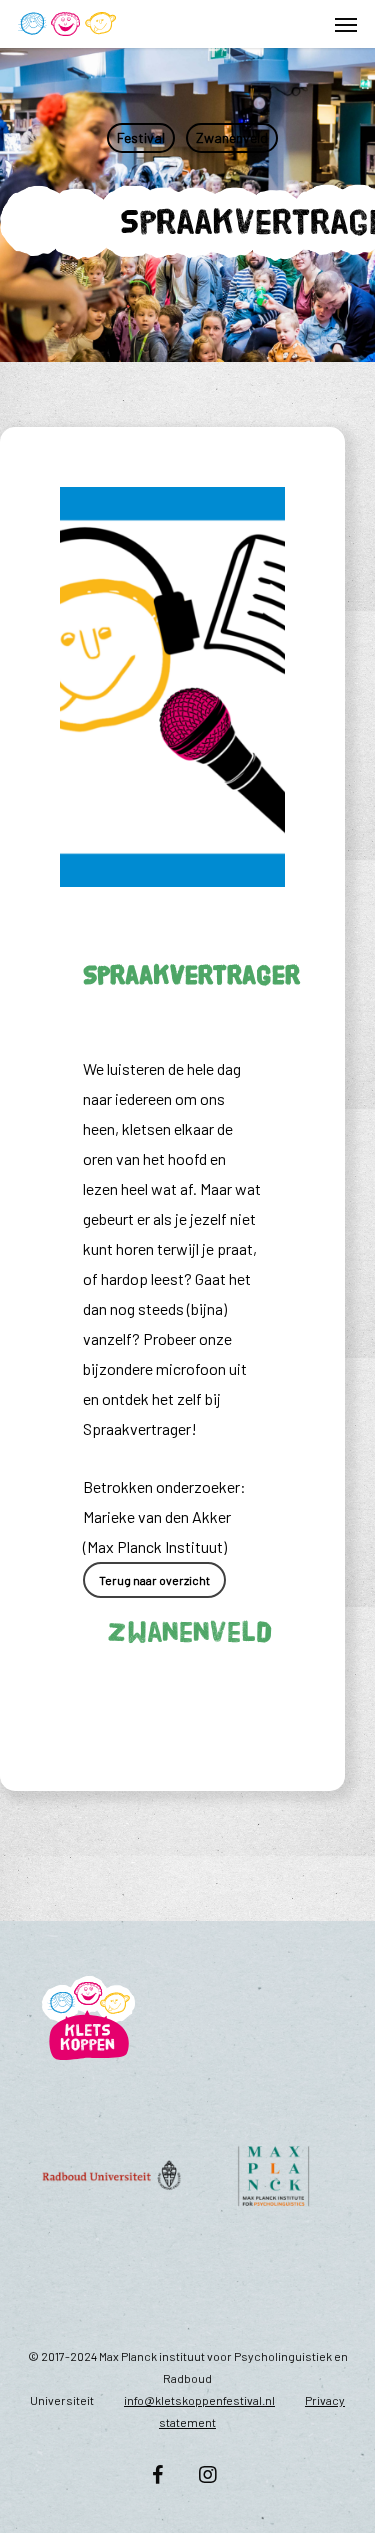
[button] (346, 24)
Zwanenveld (232, 137)
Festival (141, 137)
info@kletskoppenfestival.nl (199, 2400)
